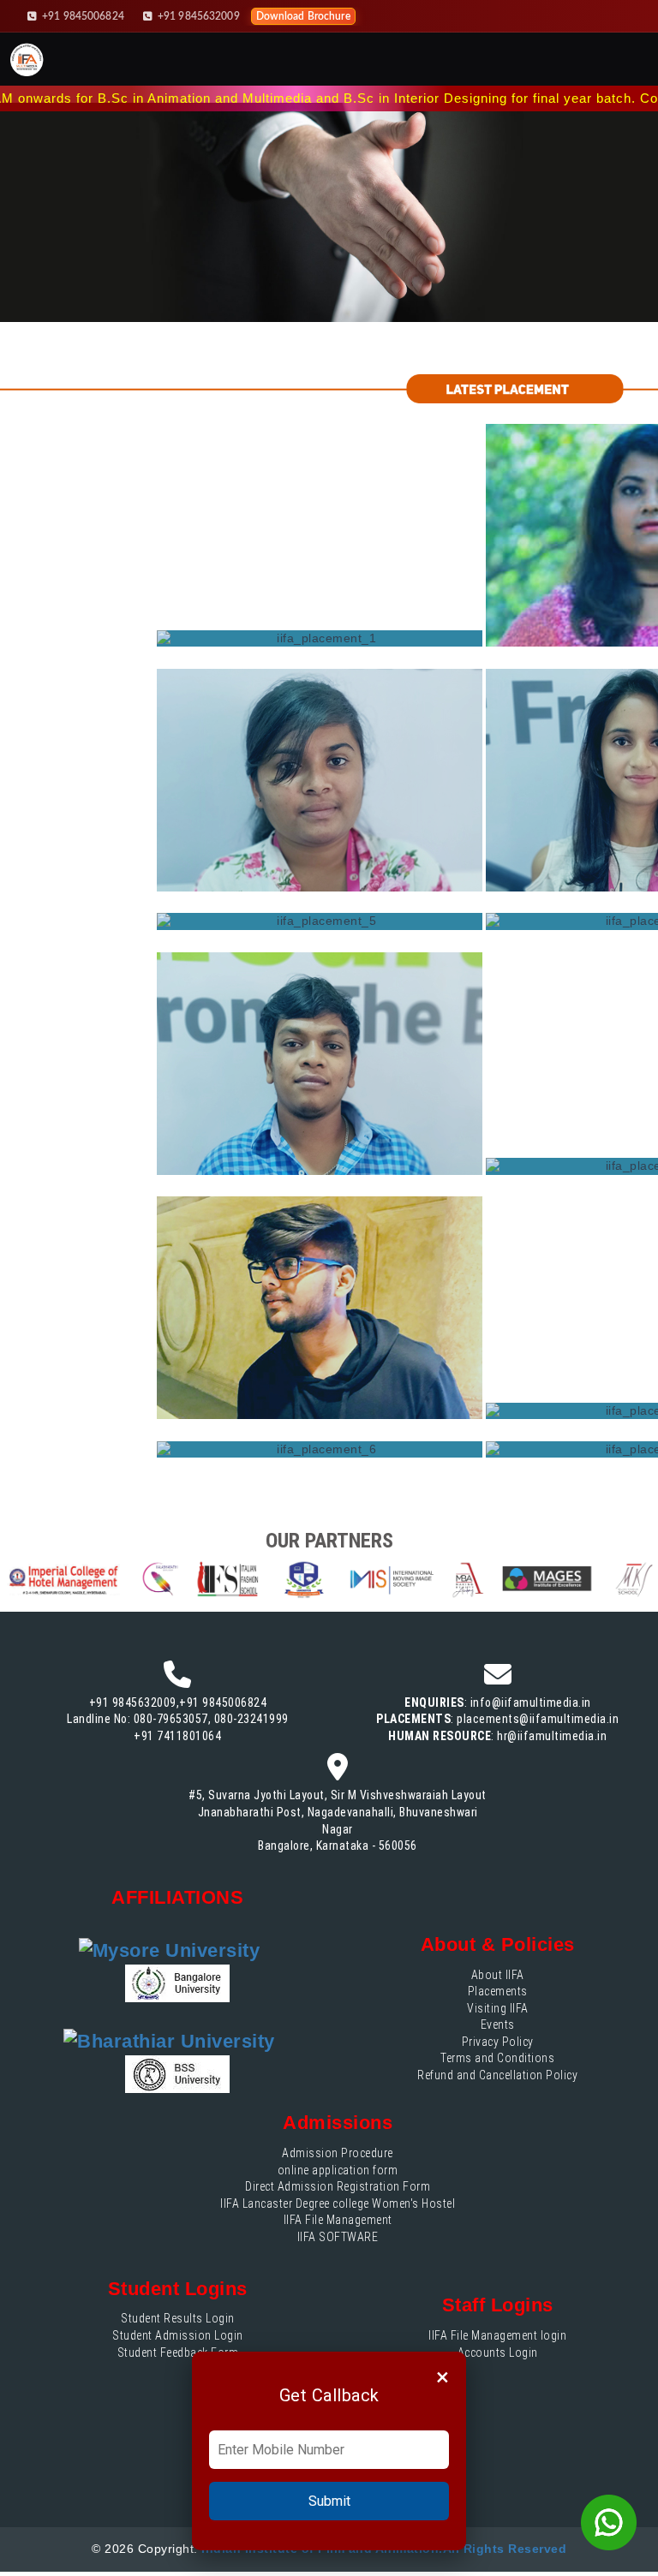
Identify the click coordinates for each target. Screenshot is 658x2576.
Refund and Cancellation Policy (497, 2075)
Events (498, 2024)
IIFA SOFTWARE (338, 2237)
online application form (338, 2170)
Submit (329, 2501)
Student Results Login (178, 2318)
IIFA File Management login (497, 2335)
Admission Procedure (338, 2153)
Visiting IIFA (498, 2008)
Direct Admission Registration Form (338, 2186)
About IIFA (498, 1975)
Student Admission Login (178, 2335)
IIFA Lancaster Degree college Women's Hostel (338, 2203)
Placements (498, 1991)
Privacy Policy (498, 2042)
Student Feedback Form (178, 2352)
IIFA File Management (338, 2220)
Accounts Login (498, 2352)
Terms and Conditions (497, 2058)
